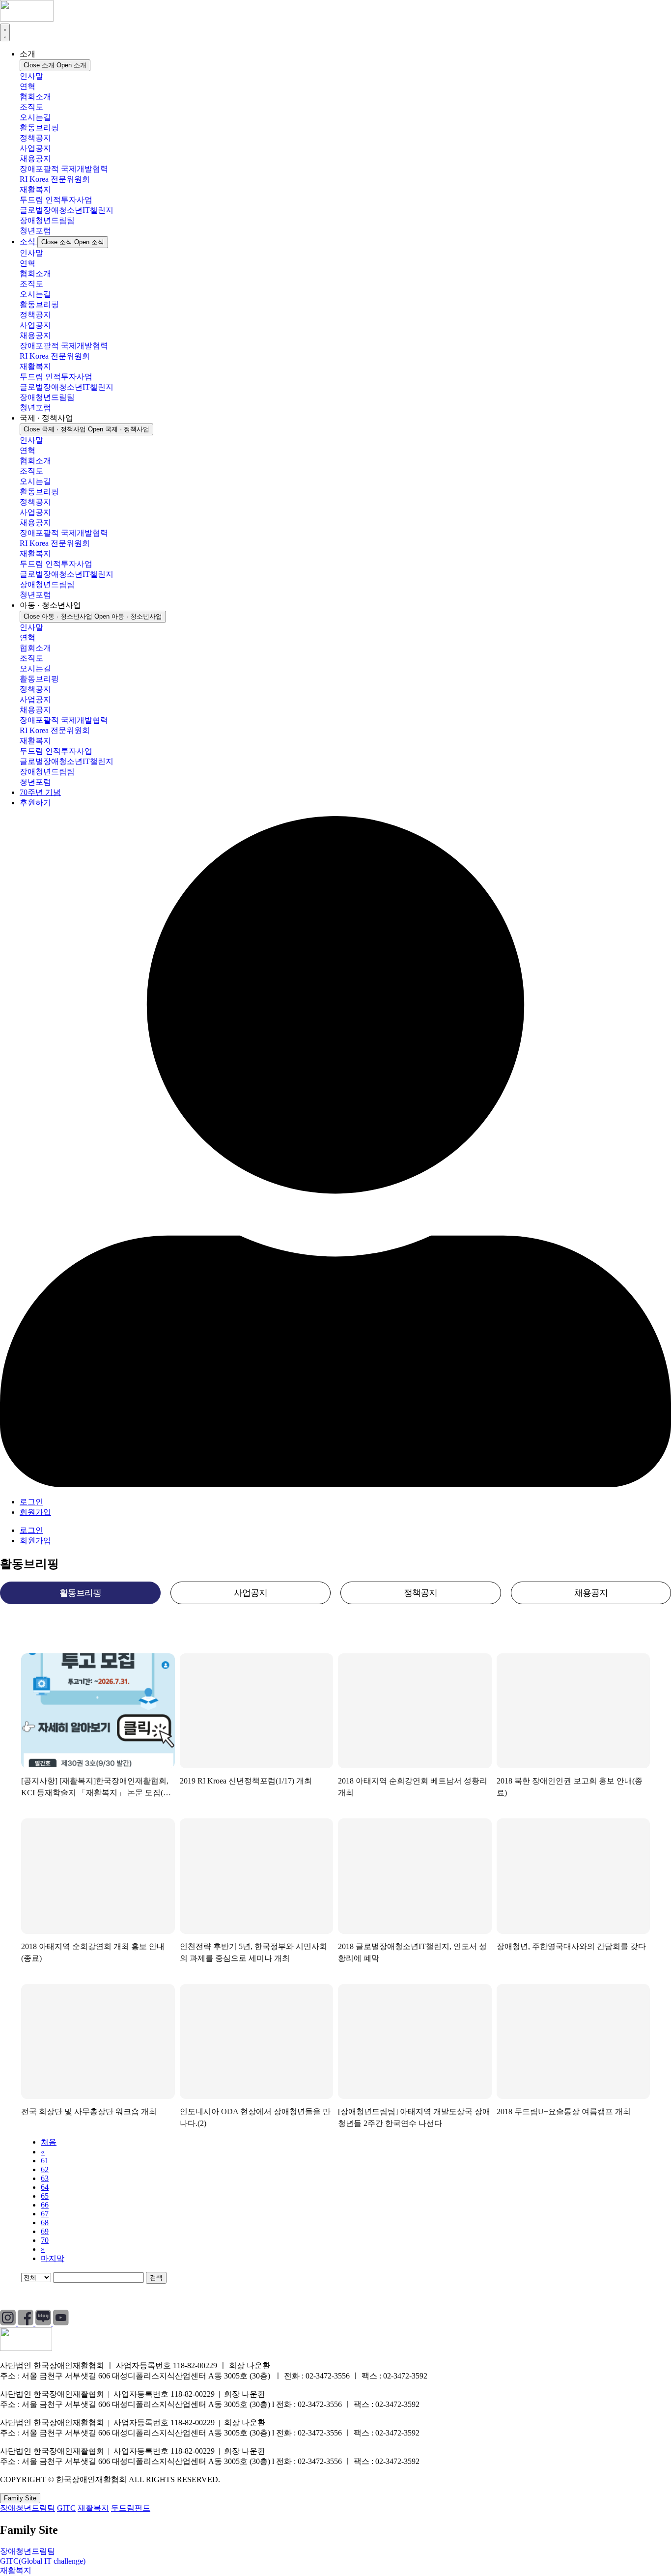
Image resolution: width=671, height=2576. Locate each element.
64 (45, 2187)
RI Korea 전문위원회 (55, 179)
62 (45, 2169)
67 (45, 2214)
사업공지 (35, 148)
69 (45, 2231)
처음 (49, 2142)
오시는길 (35, 117)
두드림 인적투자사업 (56, 200)
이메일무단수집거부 (164, 2296)
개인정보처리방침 (31, 2296)
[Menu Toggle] (5, 32)
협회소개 (35, 97)
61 (45, 2161)
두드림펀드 (131, 2508)
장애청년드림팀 (47, 220)
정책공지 (35, 138)
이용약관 (96, 2296)
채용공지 (35, 158)
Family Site (20, 2498)
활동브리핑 (39, 127)
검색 (156, 2278)
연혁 (28, 86)
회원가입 (35, 1512)
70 (45, 2240)
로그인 (31, 1502)
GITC (66, 2508)
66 (45, 2205)
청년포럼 (35, 231)
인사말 (31, 76)
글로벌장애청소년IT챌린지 (67, 210)
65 (45, 2196)
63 (45, 2178)
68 (45, 2222)
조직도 (31, 107)
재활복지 (35, 189)
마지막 (53, 2258)
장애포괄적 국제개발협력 (64, 169)
